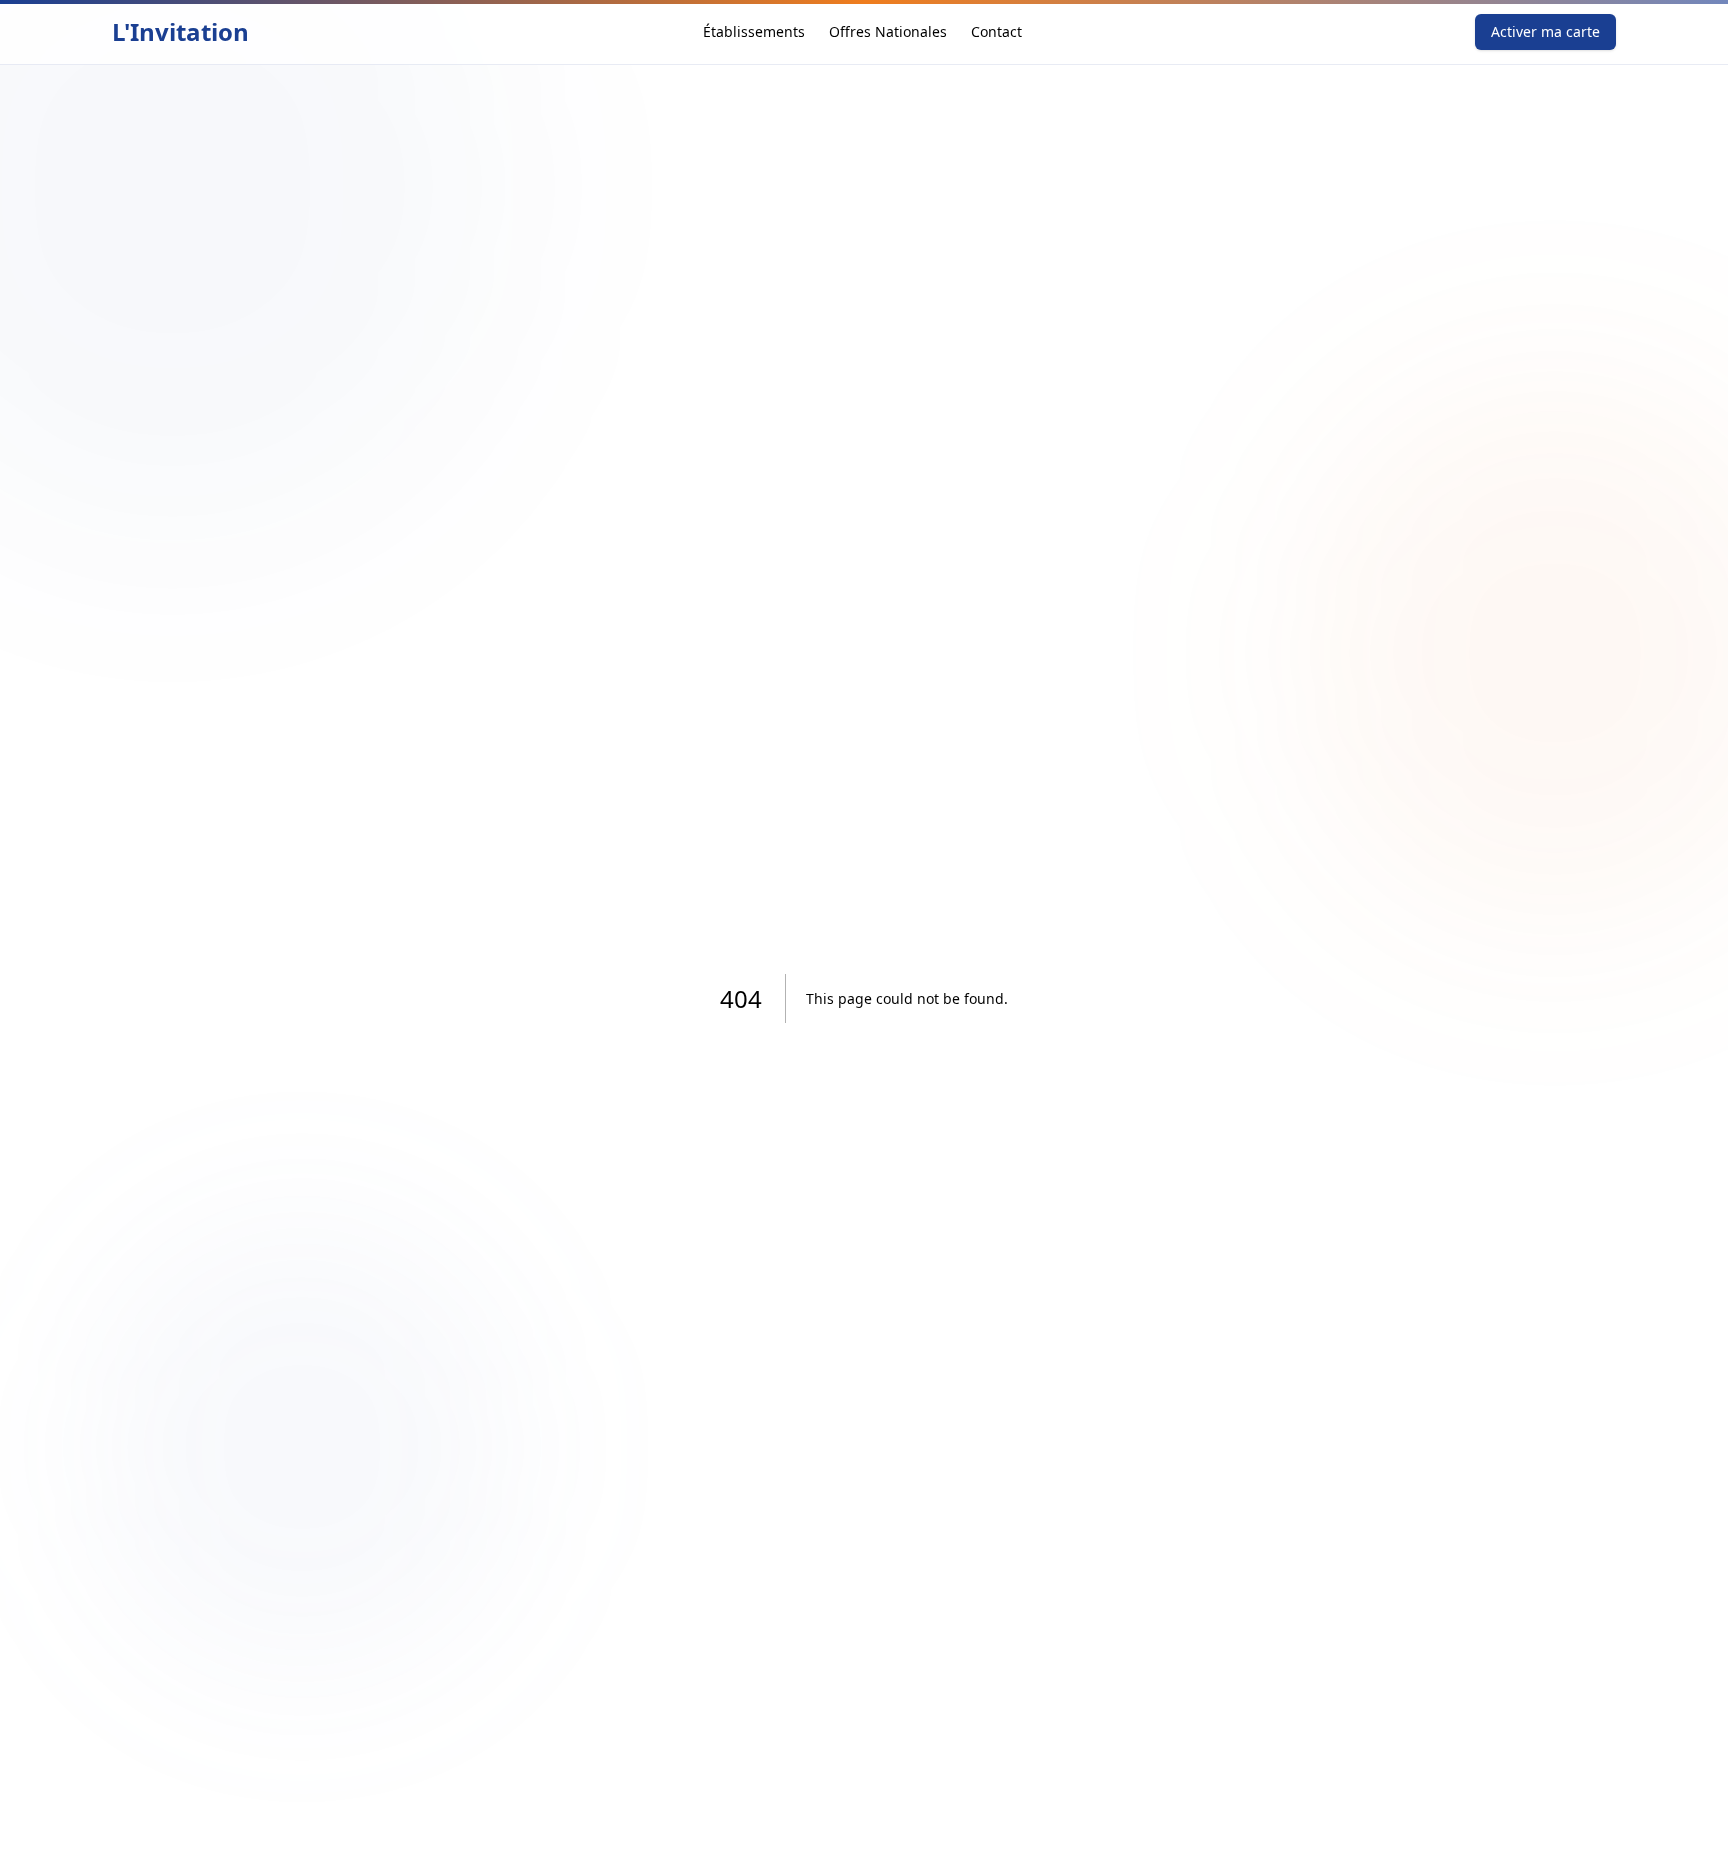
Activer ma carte (1545, 31)
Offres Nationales (888, 31)
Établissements (754, 31)
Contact (996, 31)
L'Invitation (180, 32)
